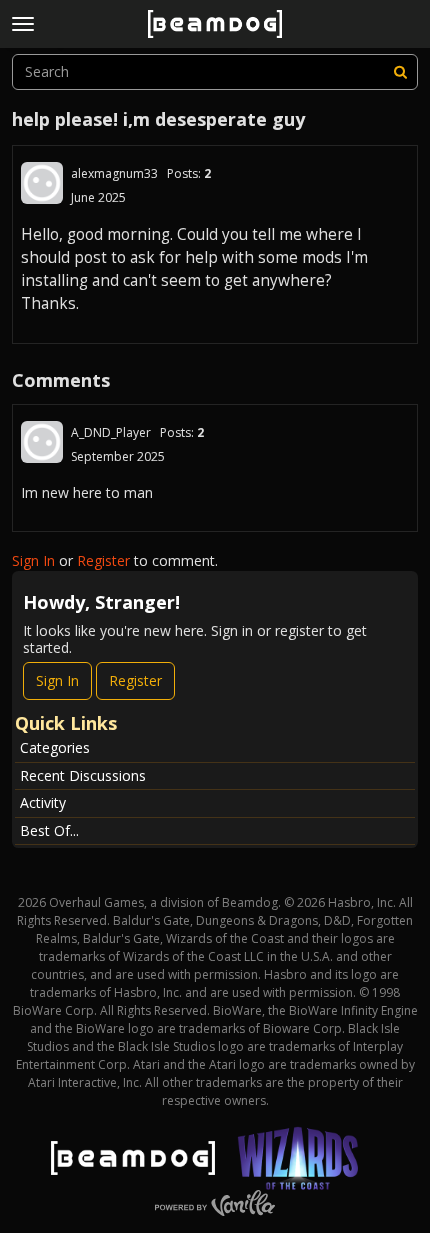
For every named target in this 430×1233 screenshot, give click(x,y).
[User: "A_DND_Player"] (42, 442)
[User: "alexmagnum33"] (42, 183)
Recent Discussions (83, 775)
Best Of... (49, 830)
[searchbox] (215, 72)
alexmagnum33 (114, 173)
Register (103, 560)
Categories (55, 747)
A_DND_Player (111, 432)
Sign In (33, 560)
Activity (43, 802)
